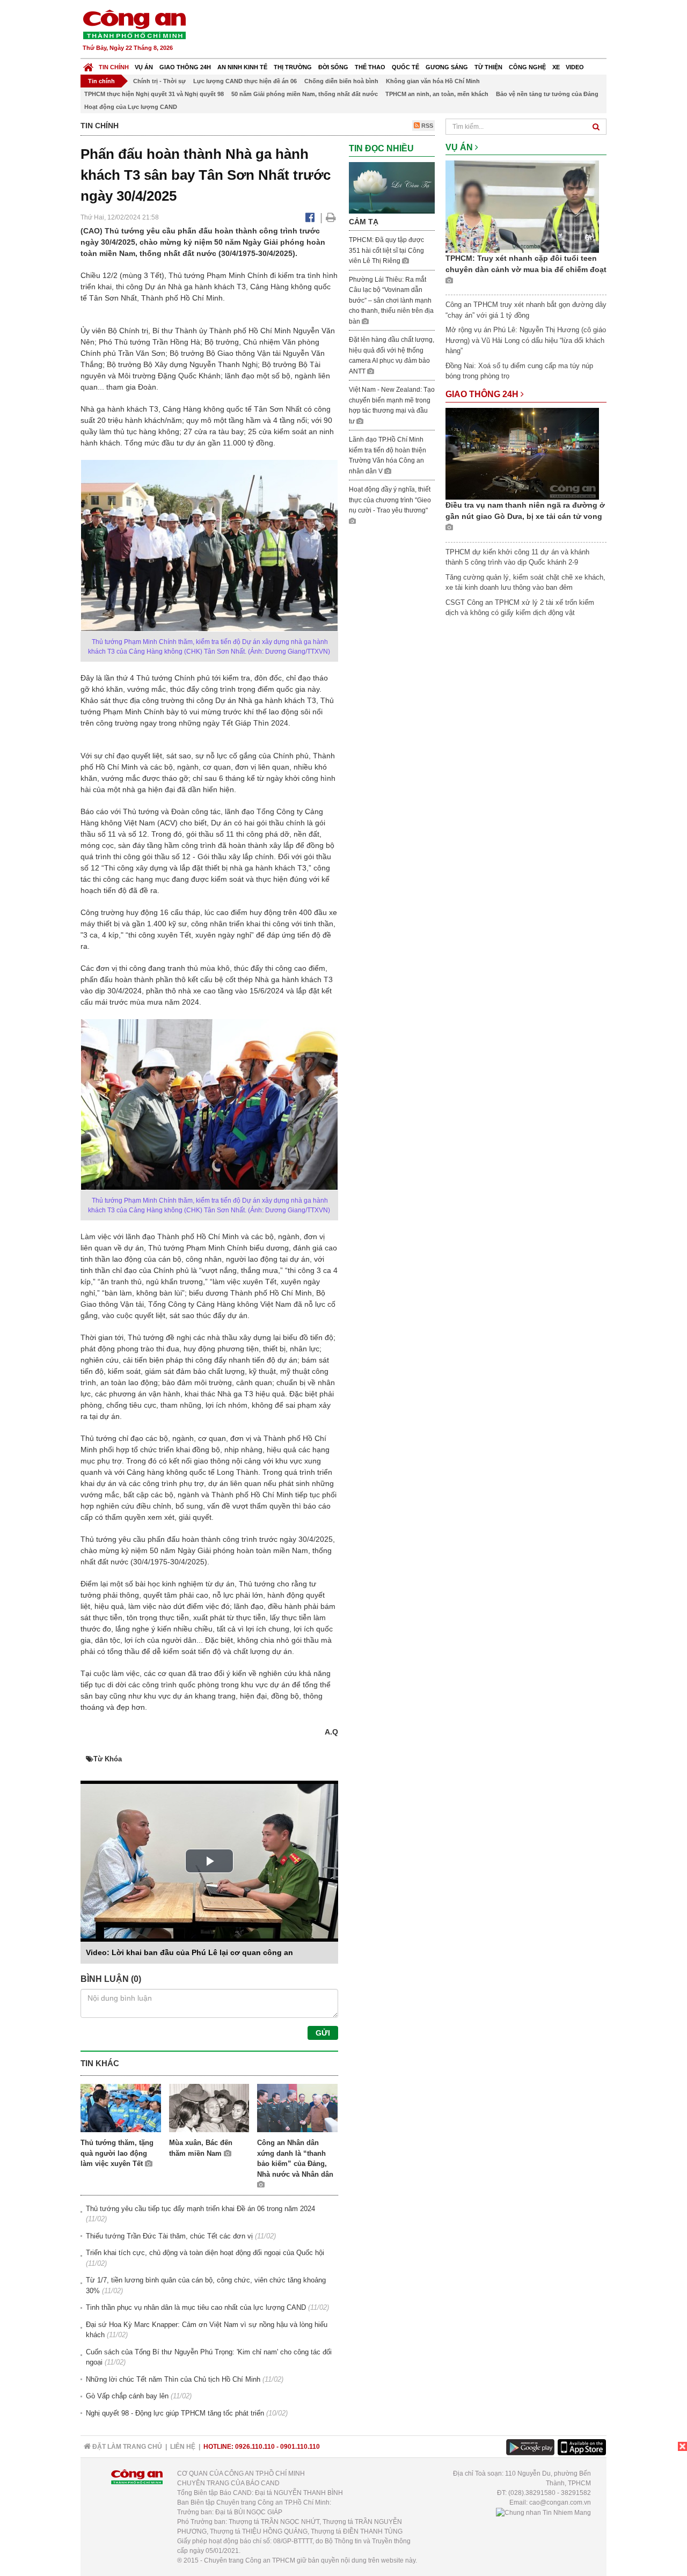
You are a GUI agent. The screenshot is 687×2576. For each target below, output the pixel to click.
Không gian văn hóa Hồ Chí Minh (433, 81)
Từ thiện (488, 67)
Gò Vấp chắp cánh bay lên (127, 2396)
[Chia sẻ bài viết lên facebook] (310, 217)
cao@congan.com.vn (560, 2502)
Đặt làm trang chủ (126, 2447)
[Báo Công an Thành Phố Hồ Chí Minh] (88, 65)
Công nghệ (527, 67)
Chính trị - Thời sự (159, 81)
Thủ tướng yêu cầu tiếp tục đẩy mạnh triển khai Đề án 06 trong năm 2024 (200, 2209)
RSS (426, 126)
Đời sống (333, 67)
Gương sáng (447, 67)
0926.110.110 (255, 2447)
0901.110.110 (300, 2447)
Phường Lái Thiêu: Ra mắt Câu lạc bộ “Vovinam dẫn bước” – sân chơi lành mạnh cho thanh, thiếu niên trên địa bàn (391, 301)
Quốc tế (405, 67)
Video (575, 67)
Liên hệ (183, 2447)
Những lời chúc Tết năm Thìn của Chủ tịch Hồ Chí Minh (173, 2379)
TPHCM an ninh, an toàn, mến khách (437, 94)
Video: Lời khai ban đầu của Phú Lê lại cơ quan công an (189, 1952)
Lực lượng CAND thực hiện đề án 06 (245, 81)
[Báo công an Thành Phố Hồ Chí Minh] (134, 24)
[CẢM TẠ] (392, 187)
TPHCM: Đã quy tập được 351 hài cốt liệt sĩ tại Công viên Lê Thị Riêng (386, 250)
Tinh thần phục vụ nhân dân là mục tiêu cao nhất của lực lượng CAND (196, 2307)
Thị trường (293, 67)
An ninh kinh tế (242, 67)
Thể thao (370, 67)
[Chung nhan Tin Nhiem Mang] (543, 2512)
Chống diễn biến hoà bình (341, 81)
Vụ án (144, 67)
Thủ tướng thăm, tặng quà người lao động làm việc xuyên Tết (117, 2153)
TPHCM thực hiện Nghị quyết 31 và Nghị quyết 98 (154, 94)
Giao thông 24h (185, 67)
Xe (556, 67)
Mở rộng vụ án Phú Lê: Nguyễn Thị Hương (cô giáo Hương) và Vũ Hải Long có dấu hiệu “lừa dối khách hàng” (526, 340)
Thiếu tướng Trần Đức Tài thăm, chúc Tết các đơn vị (169, 2236)
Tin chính (114, 67)
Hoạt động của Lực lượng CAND (131, 107)
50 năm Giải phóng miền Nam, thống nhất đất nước (305, 94)
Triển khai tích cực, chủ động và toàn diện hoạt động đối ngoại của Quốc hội (205, 2253)
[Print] (331, 217)
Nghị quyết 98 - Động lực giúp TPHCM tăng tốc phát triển (175, 2413)
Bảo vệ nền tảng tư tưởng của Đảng (547, 94)
